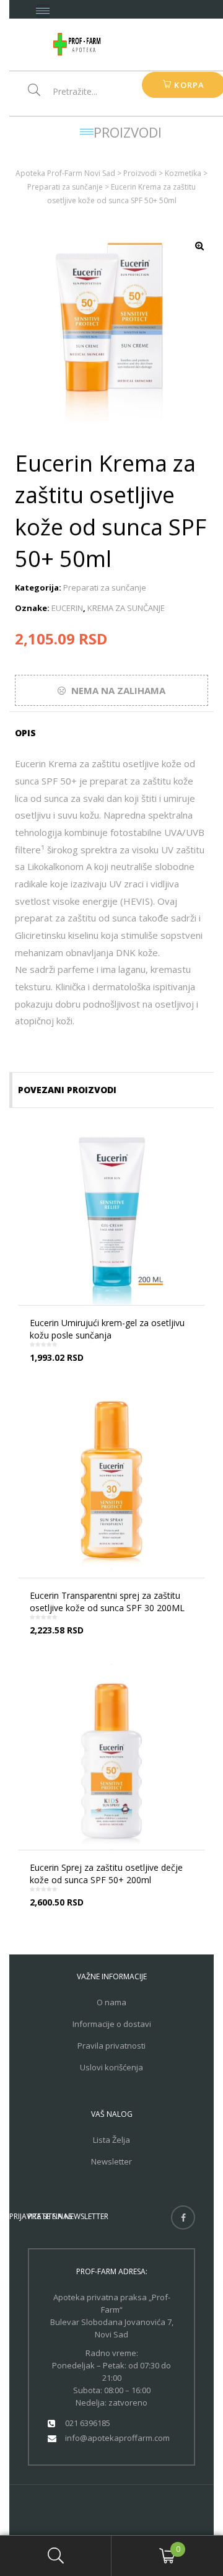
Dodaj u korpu (116, 1640)
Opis (25, 733)
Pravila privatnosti (111, 2046)
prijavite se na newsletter (59, 2216)
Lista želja (111, 2140)
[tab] (29, 733)
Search (56, 2556)
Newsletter (111, 2161)
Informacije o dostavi (112, 2024)
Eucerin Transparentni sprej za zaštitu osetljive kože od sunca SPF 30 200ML (107, 1602)
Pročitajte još (116, 1368)
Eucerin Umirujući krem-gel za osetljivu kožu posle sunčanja (107, 1329)
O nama (111, 2002)
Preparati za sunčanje (105, 587)
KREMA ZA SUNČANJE (126, 608)
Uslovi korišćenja (111, 2067)
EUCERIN (67, 608)
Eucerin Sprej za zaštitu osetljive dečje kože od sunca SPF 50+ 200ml (106, 1874)
